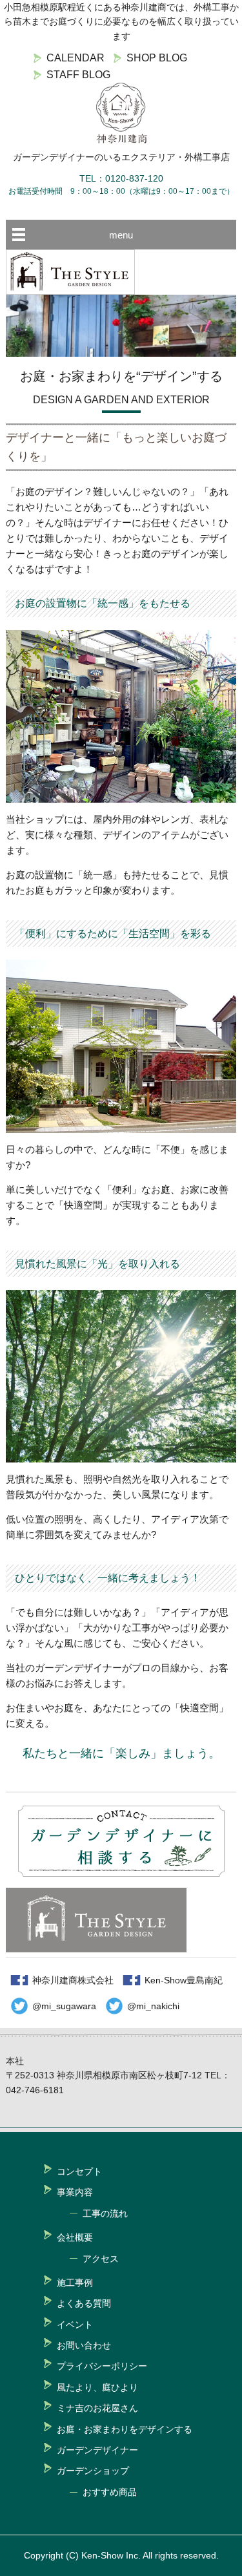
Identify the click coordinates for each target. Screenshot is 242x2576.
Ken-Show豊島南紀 (184, 1980)
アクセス (101, 2259)
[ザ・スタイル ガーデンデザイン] (70, 291)
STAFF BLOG (78, 75)
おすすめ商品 (110, 2492)
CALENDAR (76, 58)
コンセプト (79, 2171)
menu (121, 235)
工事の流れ (105, 2213)
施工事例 (75, 2283)
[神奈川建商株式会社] (121, 113)
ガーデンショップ (93, 2471)
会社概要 (75, 2237)
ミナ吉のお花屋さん (97, 2408)
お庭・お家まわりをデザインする (125, 2429)
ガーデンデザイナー (97, 2450)
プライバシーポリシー (102, 2366)
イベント (75, 2325)
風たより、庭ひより (97, 2387)
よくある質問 (84, 2303)
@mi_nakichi (153, 2006)
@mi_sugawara (64, 2006)
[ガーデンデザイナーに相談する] (121, 1873)
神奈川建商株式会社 (73, 1980)
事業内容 (75, 2192)
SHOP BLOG (157, 58)
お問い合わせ (84, 2345)
